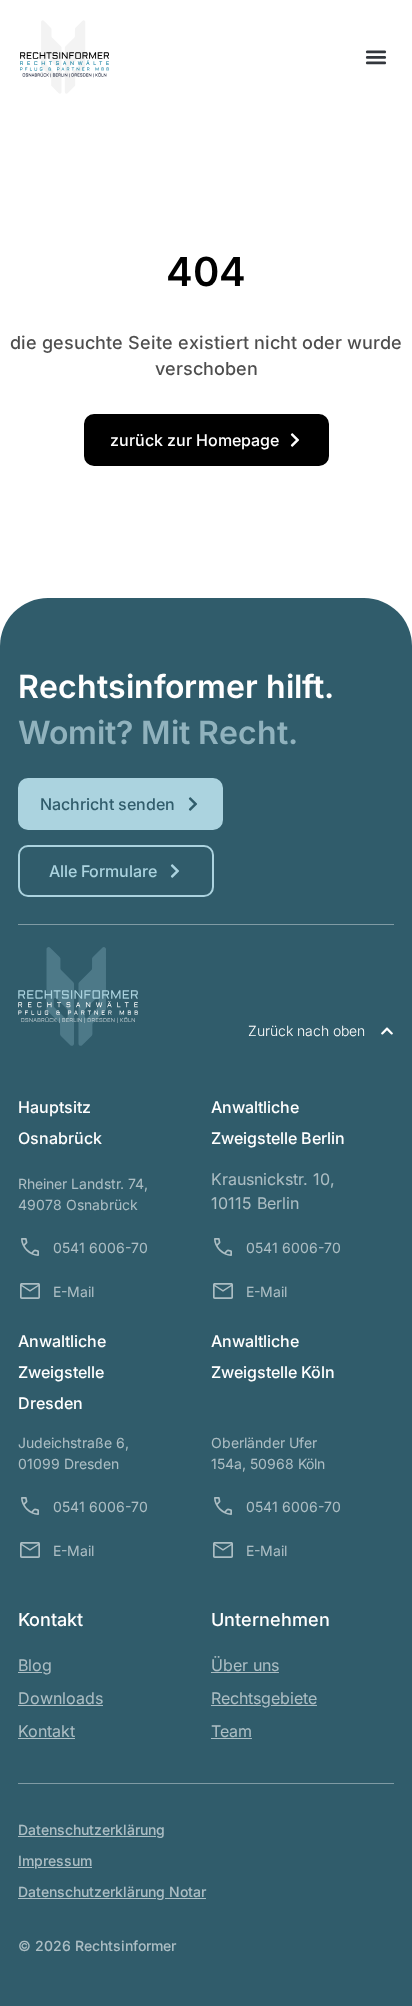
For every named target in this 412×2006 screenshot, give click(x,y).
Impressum (55, 1860)
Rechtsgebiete (264, 1698)
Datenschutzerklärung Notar (112, 1891)
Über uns (245, 1665)
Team (231, 1731)
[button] (375, 57)
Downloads (60, 1698)
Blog (35, 1665)
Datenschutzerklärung (91, 1829)
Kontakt (46, 1731)
